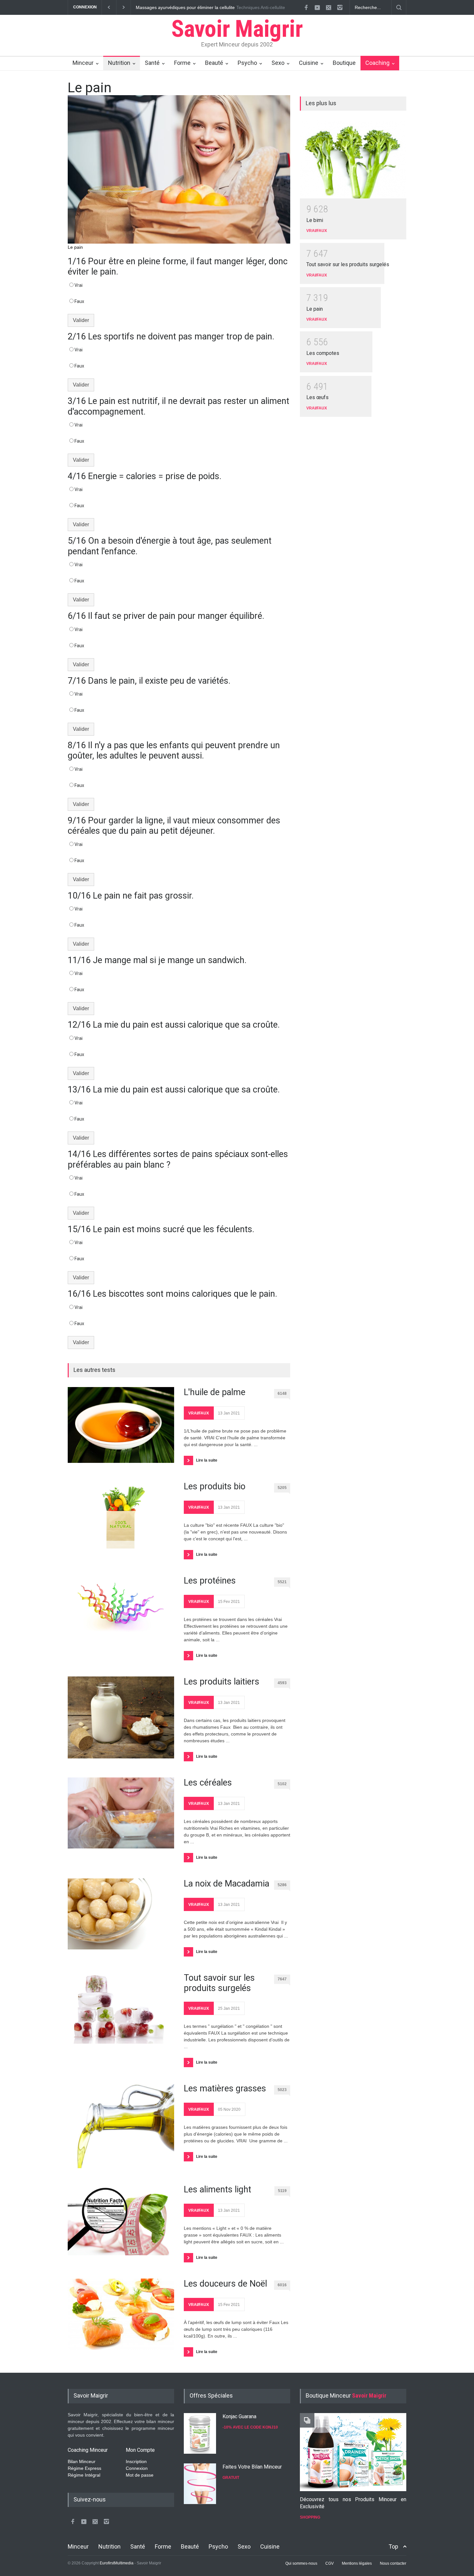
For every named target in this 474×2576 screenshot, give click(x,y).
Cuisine (309, 63)
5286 (282, 1885)
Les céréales (208, 1783)
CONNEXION (85, 7)
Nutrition (119, 63)
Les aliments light (217, 2189)
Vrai (79, 285)
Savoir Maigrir (237, 29)
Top (393, 2546)
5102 (282, 1784)
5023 (282, 2090)
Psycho (247, 63)
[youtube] (317, 7)
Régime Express (84, 2468)
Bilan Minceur (82, 2461)
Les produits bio (215, 1486)
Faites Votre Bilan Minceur (252, 2467)
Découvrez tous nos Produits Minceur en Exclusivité (353, 2503)
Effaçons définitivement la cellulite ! (171, 7)
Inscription (136, 2461)
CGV (330, 2563)
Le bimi (315, 220)
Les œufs (317, 397)
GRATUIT (231, 2478)
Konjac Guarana (239, 2416)
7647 (282, 1979)
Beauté (214, 63)
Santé (152, 63)
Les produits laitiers (222, 1682)
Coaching (377, 63)
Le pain (315, 309)
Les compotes (323, 353)
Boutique (344, 63)
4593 (282, 1683)
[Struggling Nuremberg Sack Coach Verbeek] (353, 2452)
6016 (282, 2285)
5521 (282, 1582)
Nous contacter (393, 2563)
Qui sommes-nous (301, 2563)
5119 (282, 2191)
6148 (282, 1394)
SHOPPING (310, 2517)
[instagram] (340, 7)
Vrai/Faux (199, 1413)
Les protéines (210, 1581)
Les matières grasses (225, 2088)
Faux (79, 301)
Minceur (83, 63)
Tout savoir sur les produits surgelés (219, 1983)
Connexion (137, 2468)
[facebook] (306, 7)
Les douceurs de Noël (225, 2284)
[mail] (329, 7)
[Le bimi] (353, 159)
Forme (182, 63)
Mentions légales (357, 2563)
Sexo (278, 63)
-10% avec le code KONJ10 (250, 2427)
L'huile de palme (215, 1392)
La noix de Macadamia (227, 1884)
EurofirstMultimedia (117, 2563)
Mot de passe (140, 2475)
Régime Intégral (84, 2475)
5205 (282, 1488)
